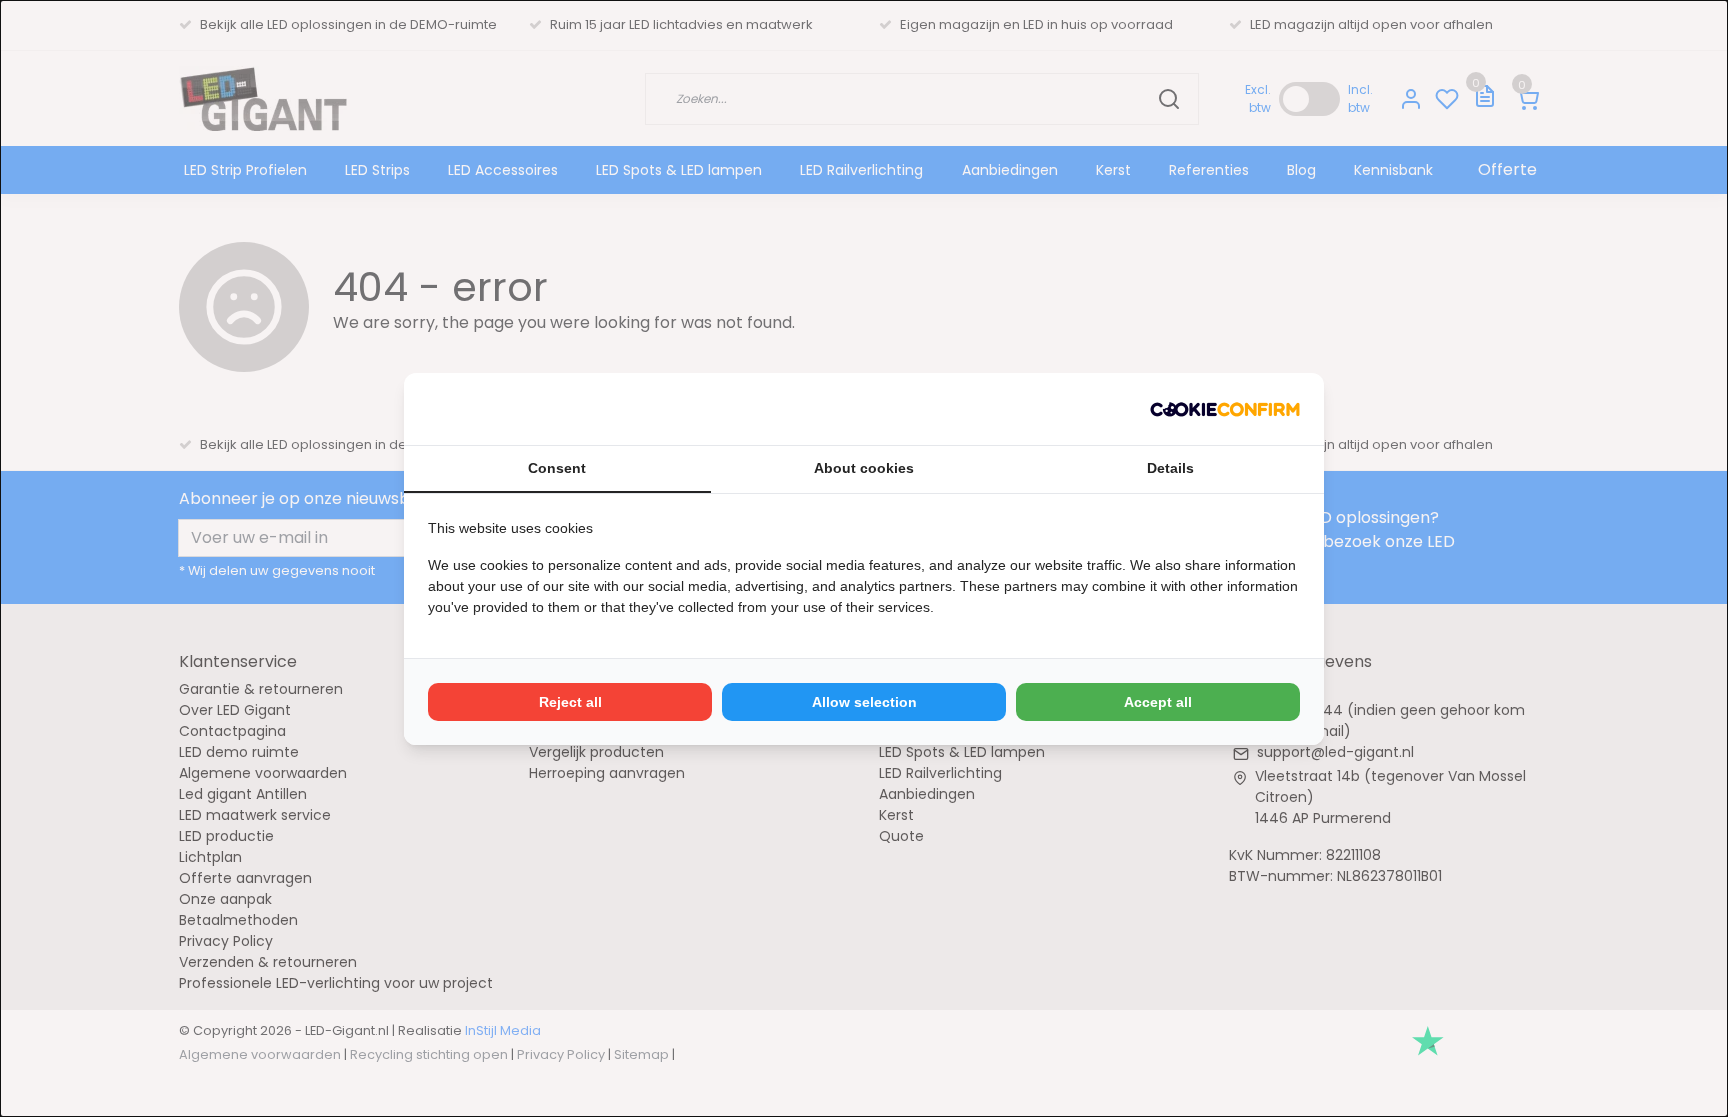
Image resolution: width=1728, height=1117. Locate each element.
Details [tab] (1170, 468)
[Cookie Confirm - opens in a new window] (1225, 409)
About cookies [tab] (864, 468)
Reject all (570, 702)
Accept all (1158, 702)
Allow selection (864, 702)
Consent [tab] (557, 468)
